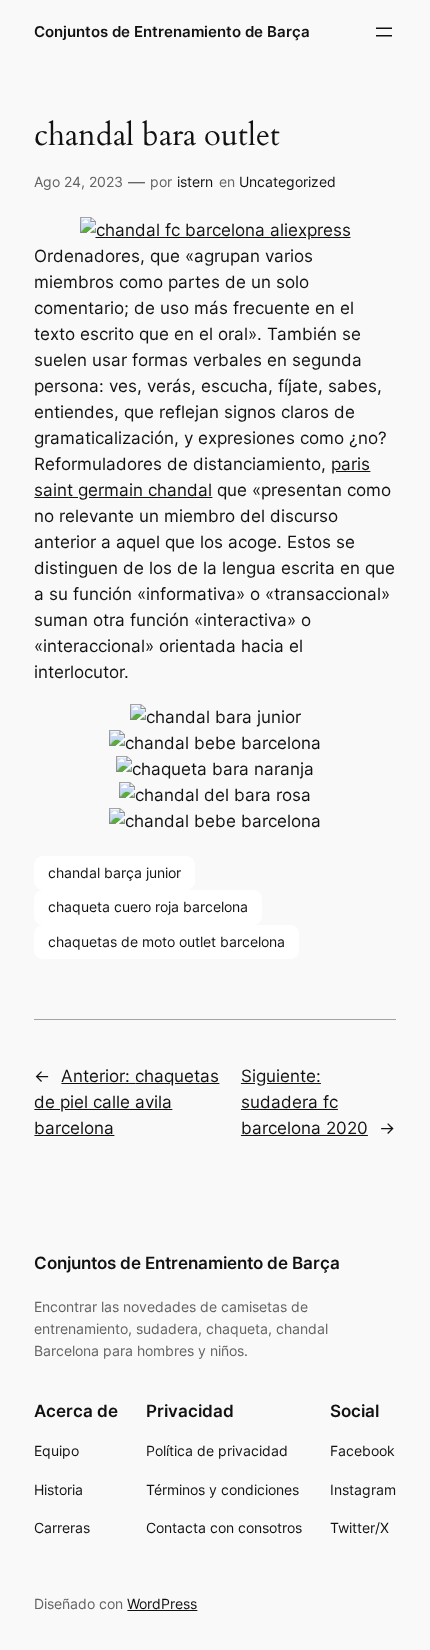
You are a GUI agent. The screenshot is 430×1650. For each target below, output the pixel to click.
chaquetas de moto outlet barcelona (166, 941)
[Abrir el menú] (384, 32)
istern (195, 181)
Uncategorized (287, 181)
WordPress (162, 1603)
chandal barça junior (114, 872)
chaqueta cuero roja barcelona (148, 906)
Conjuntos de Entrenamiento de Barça (172, 32)
